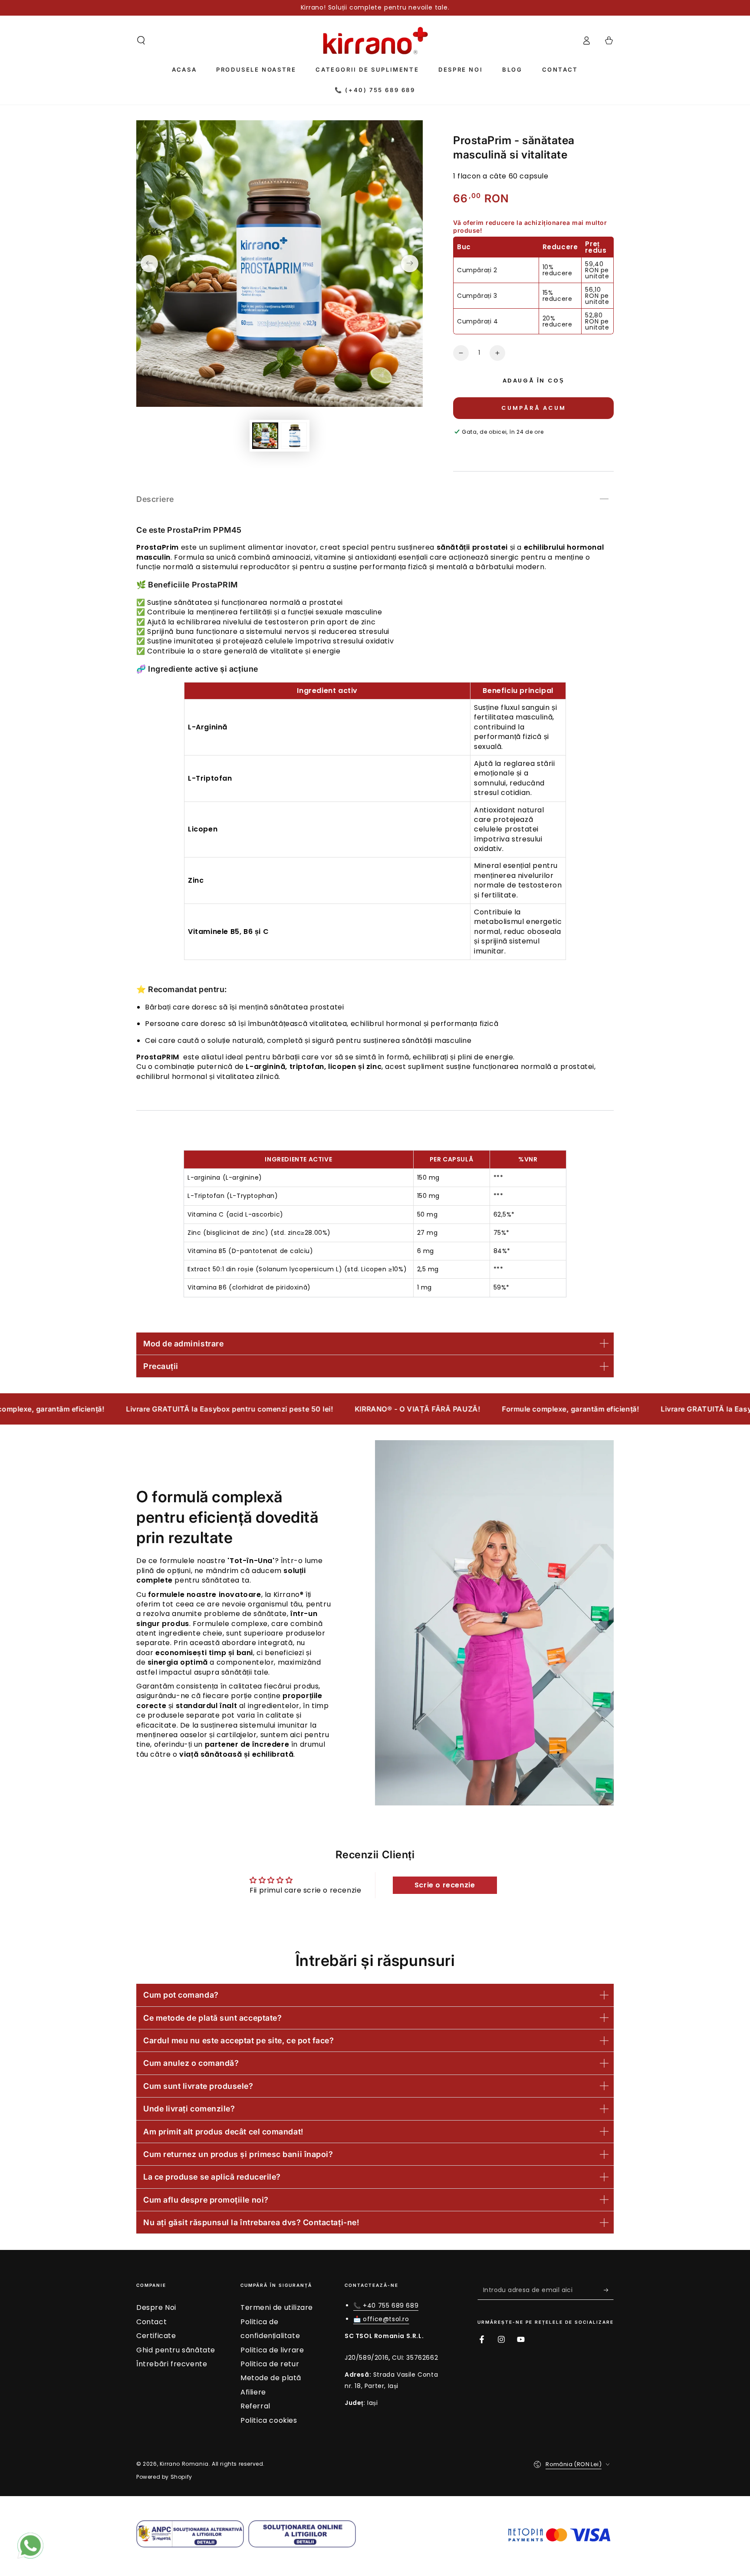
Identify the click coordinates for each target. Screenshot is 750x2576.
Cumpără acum (534, 408)
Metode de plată (271, 2378)
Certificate (156, 2336)
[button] (141, 40)
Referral (255, 2406)
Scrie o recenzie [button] (445, 1885)
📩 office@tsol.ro (381, 2319)
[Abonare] (609, 2290)
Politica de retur (270, 2364)
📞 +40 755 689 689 (386, 2306)
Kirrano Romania (184, 2464)
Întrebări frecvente (172, 2364)
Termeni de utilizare (277, 2307)
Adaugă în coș (534, 381)
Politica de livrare (272, 2350)
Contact (151, 2322)
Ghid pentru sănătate (176, 2350)
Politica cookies (269, 2420)
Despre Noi (156, 2307)
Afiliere (253, 2392)
